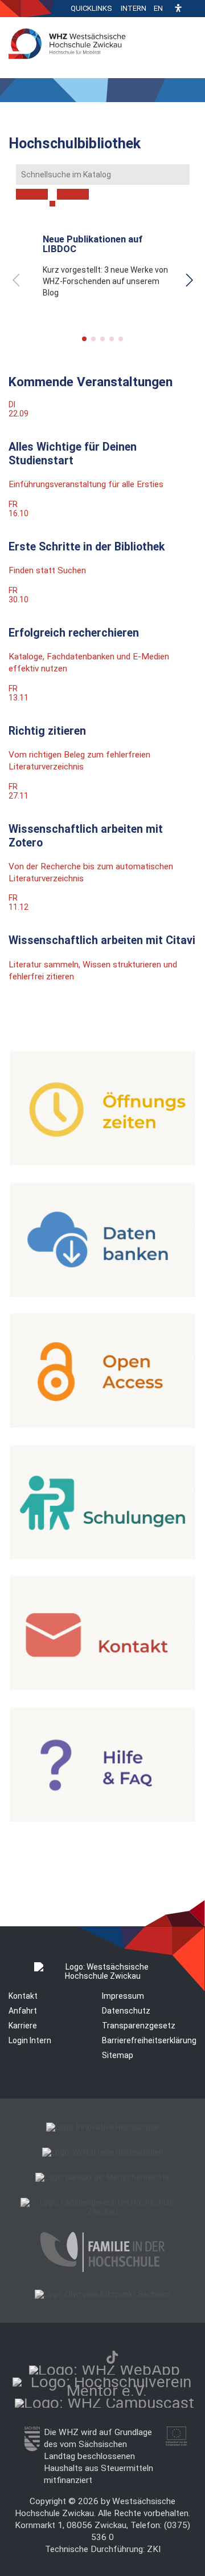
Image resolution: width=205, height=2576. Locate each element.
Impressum (123, 1996)
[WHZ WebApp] (104, 2370)
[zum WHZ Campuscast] (104, 2403)
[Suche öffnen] (194, 9)
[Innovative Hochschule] (102, 2127)
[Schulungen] (102, 1556)
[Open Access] (102, 1425)
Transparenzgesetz (139, 2026)
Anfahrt (23, 2011)
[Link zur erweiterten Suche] (73, 195)
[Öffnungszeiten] (102, 1163)
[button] (178, 9)
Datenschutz (126, 2011)
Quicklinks (91, 8)
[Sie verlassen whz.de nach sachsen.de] (32, 2448)
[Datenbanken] (102, 1294)
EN (158, 8)
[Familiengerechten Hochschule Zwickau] (102, 2212)
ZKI (154, 2549)
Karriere (23, 2026)
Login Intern (30, 2040)
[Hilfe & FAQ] (102, 1818)
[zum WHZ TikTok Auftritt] (112, 2357)
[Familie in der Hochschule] (102, 2269)
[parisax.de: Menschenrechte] (102, 2177)
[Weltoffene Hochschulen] (103, 2152)
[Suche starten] (52, 204)
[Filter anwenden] (32, 195)
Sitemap (118, 2055)
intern (134, 8)
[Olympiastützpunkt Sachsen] (102, 2294)
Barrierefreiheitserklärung (149, 2040)
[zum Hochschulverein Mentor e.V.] (106, 2391)
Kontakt (23, 1996)
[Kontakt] (102, 1687)
